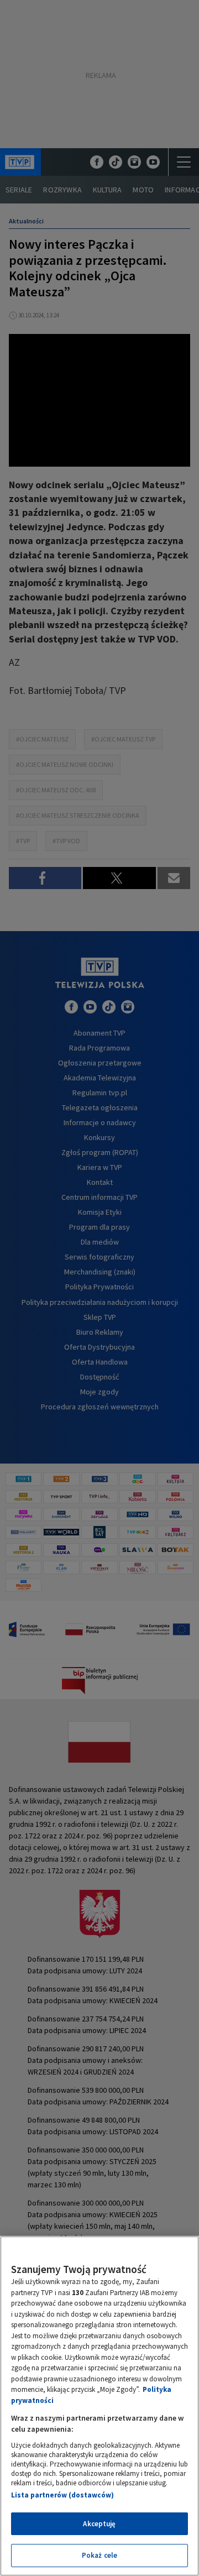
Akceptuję (99, 2524)
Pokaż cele (99, 2555)
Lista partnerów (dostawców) (62, 2495)
